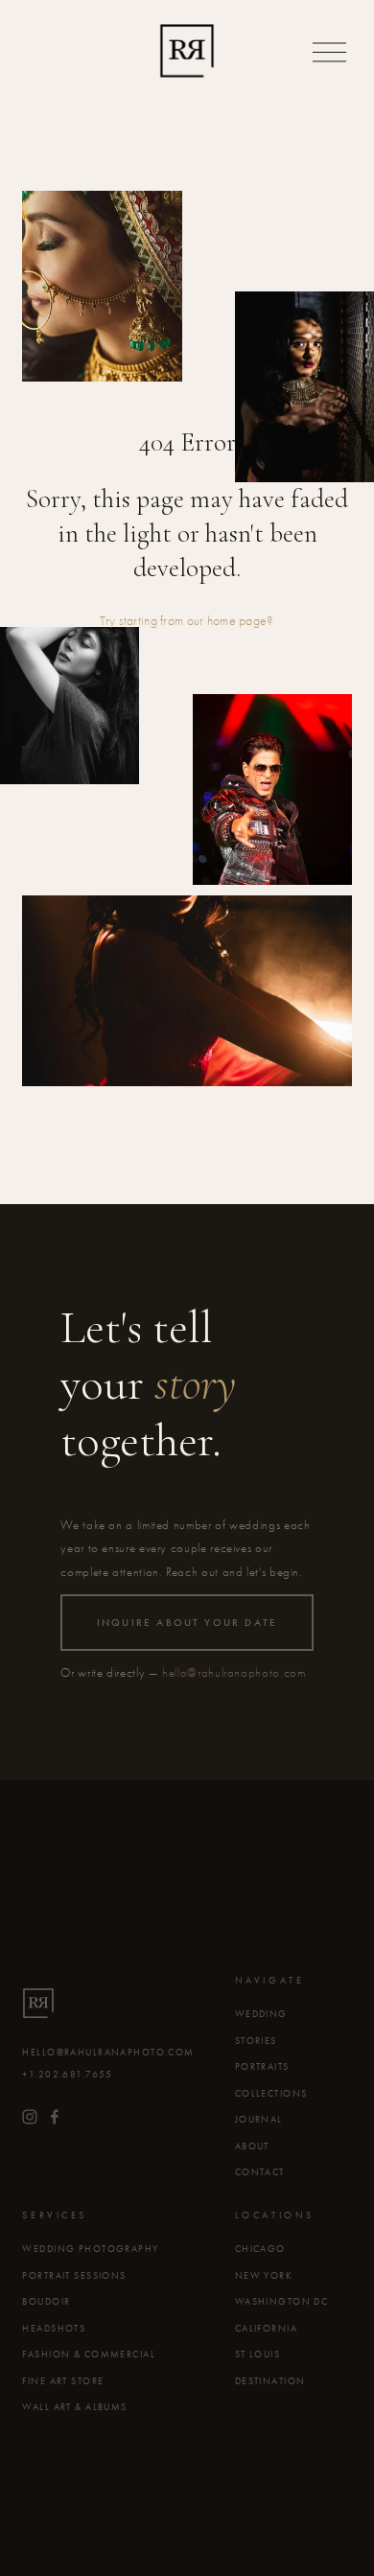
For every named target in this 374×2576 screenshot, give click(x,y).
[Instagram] (30, 2117)
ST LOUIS (257, 2355)
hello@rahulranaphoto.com (234, 1673)
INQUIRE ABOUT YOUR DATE (187, 1623)
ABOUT (252, 2147)
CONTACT (260, 2172)
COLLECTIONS (271, 2094)
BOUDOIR (46, 2302)
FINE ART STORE (63, 2381)
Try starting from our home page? (187, 621)
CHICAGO (260, 2249)
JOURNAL (259, 2120)
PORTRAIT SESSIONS (74, 2276)
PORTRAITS (262, 2067)
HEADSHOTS (54, 2329)
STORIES (256, 2041)
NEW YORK (264, 2276)
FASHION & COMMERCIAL (89, 2355)
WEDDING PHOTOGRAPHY (90, 2249)
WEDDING (261, 2014)
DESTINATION (270, 2381)
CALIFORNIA (266, 2329)
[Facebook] (55, 2117)
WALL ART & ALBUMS (74, 2407)
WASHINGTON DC (282, 2302)
